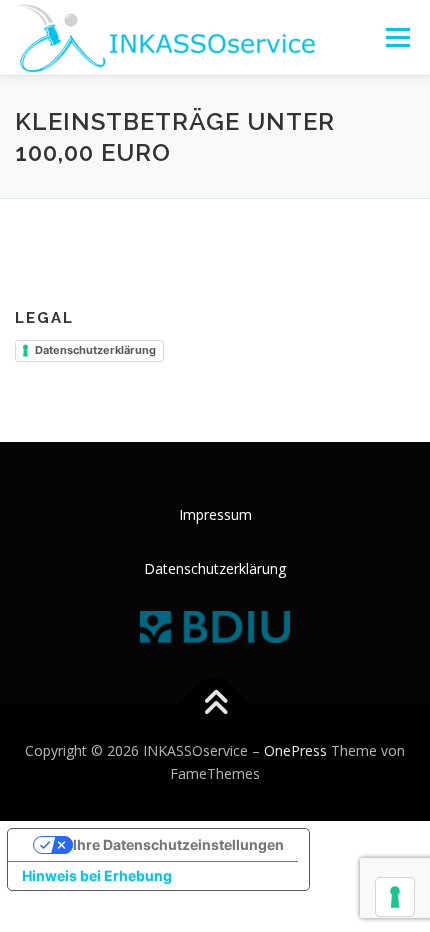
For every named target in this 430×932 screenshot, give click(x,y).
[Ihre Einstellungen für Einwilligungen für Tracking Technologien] (395, 897)
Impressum (215, 514)
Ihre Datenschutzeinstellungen (178, 844)
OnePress (295, 750)
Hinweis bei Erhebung (97, 875)
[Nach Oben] (215, 703)
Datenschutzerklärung (95, 350)
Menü (396, 37)
